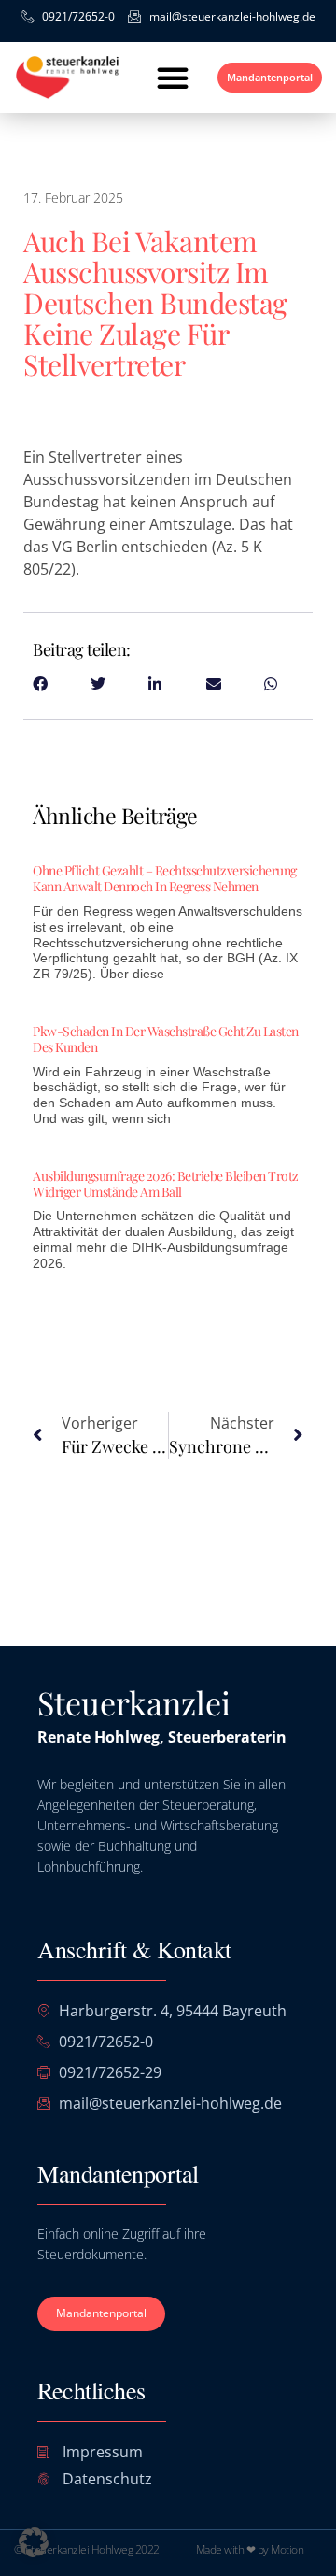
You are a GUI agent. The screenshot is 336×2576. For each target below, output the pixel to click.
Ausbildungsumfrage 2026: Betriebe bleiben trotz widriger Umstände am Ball (166, 1184)
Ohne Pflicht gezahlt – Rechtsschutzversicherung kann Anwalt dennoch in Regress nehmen (165, 878)
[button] (173, 78)
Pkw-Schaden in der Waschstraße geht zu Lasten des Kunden (166, 1039)
